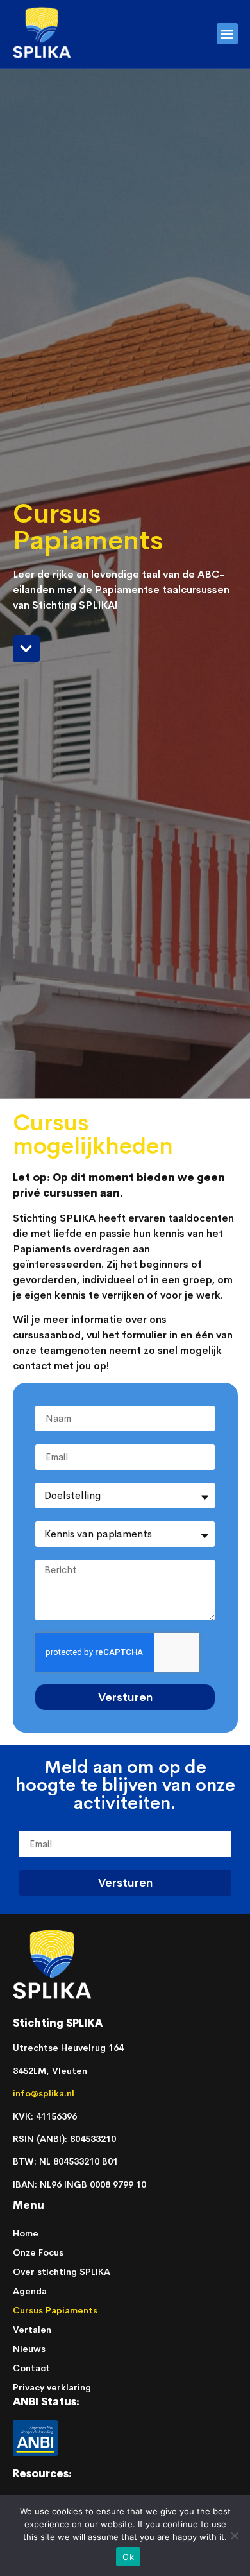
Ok (128, 2557)
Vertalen (32, 2330)
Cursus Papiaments (55, 2310)
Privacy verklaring (52, 2387)
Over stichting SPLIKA (62, 2272)
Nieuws (29, 2349)
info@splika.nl (45, 2093)
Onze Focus (38, 2252)
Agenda (30, 2291)
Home (26, 2233)
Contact (31, 2368)
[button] (227, 34)
